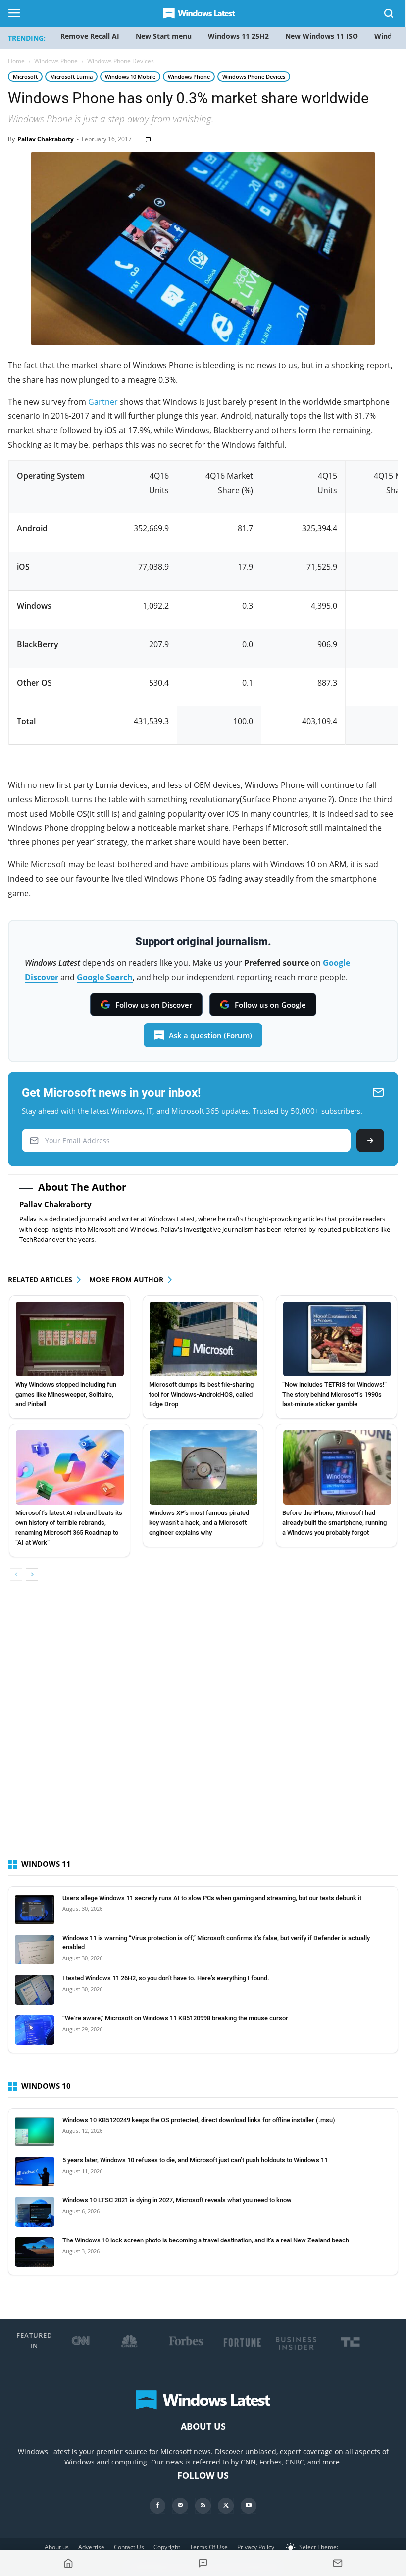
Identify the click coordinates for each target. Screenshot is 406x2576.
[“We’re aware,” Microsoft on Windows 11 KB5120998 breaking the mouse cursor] (35, 2030)
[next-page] (32, 1575)
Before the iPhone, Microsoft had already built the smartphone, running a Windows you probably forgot (334, 1523)
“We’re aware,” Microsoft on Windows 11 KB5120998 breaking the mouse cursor (175, 2018)
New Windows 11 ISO (322, 36)
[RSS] (203, 2506)
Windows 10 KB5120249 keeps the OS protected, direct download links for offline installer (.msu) (199, 2120)
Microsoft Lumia (71, 77)
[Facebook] (157, 2506)
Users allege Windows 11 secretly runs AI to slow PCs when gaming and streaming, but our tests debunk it (212, 1898)
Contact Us (129, 2547)
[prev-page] (16, 1575)
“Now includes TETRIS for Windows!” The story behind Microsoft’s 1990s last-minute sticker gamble (334, 1394)
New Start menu (164, 36)
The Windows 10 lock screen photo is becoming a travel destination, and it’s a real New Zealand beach (206, 2240)
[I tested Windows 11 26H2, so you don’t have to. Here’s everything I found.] (35, 1990)
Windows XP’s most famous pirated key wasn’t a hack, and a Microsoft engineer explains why (199, 1523)
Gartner (103, 402)
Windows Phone (56, 61)
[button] (389, 15)
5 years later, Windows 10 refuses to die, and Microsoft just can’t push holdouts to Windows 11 (195, 2160)
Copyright (167, 2547)
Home (16, 61)
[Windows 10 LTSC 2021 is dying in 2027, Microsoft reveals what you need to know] (35, 2212)
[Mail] (180, 2506)
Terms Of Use (209, 2547)
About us (57, 2547)
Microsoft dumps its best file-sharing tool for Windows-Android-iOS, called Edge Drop (201, 1394)
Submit (370, 1141)
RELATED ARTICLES (40, 1279)
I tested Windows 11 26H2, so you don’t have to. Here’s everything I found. (166, 1978)
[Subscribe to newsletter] (338, 2563)
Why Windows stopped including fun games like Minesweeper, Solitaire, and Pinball (66, 1394)
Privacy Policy (256, 2547)
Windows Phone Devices (254, 77)
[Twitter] (226, 2506)
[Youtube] (249, 2506)
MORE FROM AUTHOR (126, 1279)
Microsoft (25, 77)
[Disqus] (203, 1729)
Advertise (91, 2547)
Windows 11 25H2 (238, 36)
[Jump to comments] (203, 2563)
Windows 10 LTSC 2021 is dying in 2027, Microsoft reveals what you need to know (177, 2200)
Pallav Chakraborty (46, 139)
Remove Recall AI (90, 36)
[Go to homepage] (68, 2563)
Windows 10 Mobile (130, 77)
